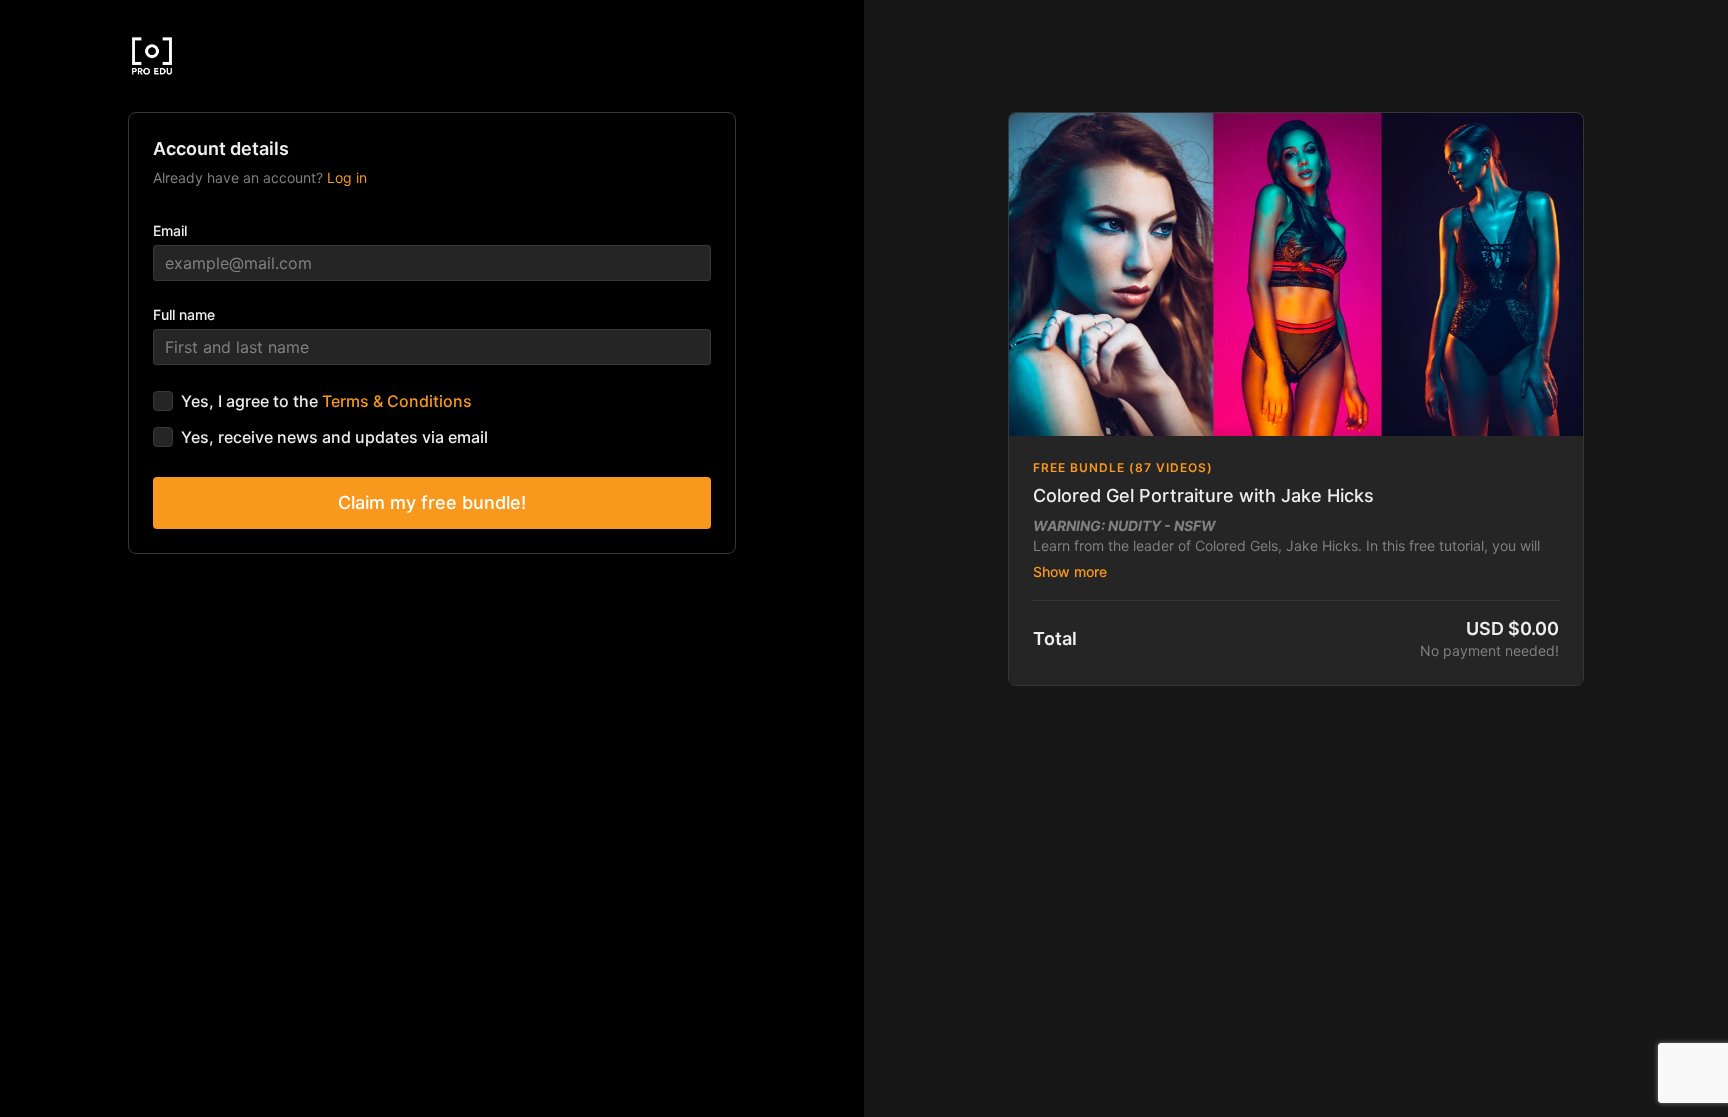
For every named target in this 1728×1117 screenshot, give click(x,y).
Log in (347, 177)
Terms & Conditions (397, 401)
